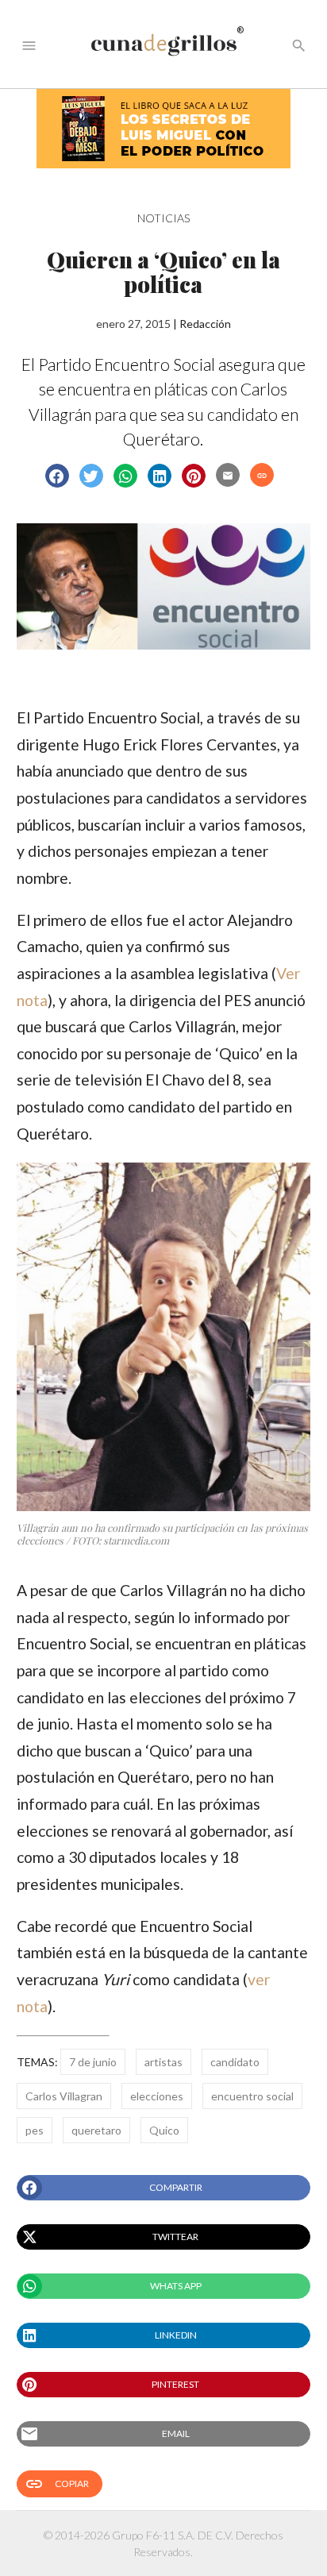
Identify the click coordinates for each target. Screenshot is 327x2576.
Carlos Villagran (64, 2096)
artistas (163, 2062)
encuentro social (252, 2096)
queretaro (96, 2130)
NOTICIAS (163, 218)
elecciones (157, 2096)
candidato (235, 2062)
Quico (164, 2130)
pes (35, 2130)
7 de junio (93, 2062)
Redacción (205, 324)
